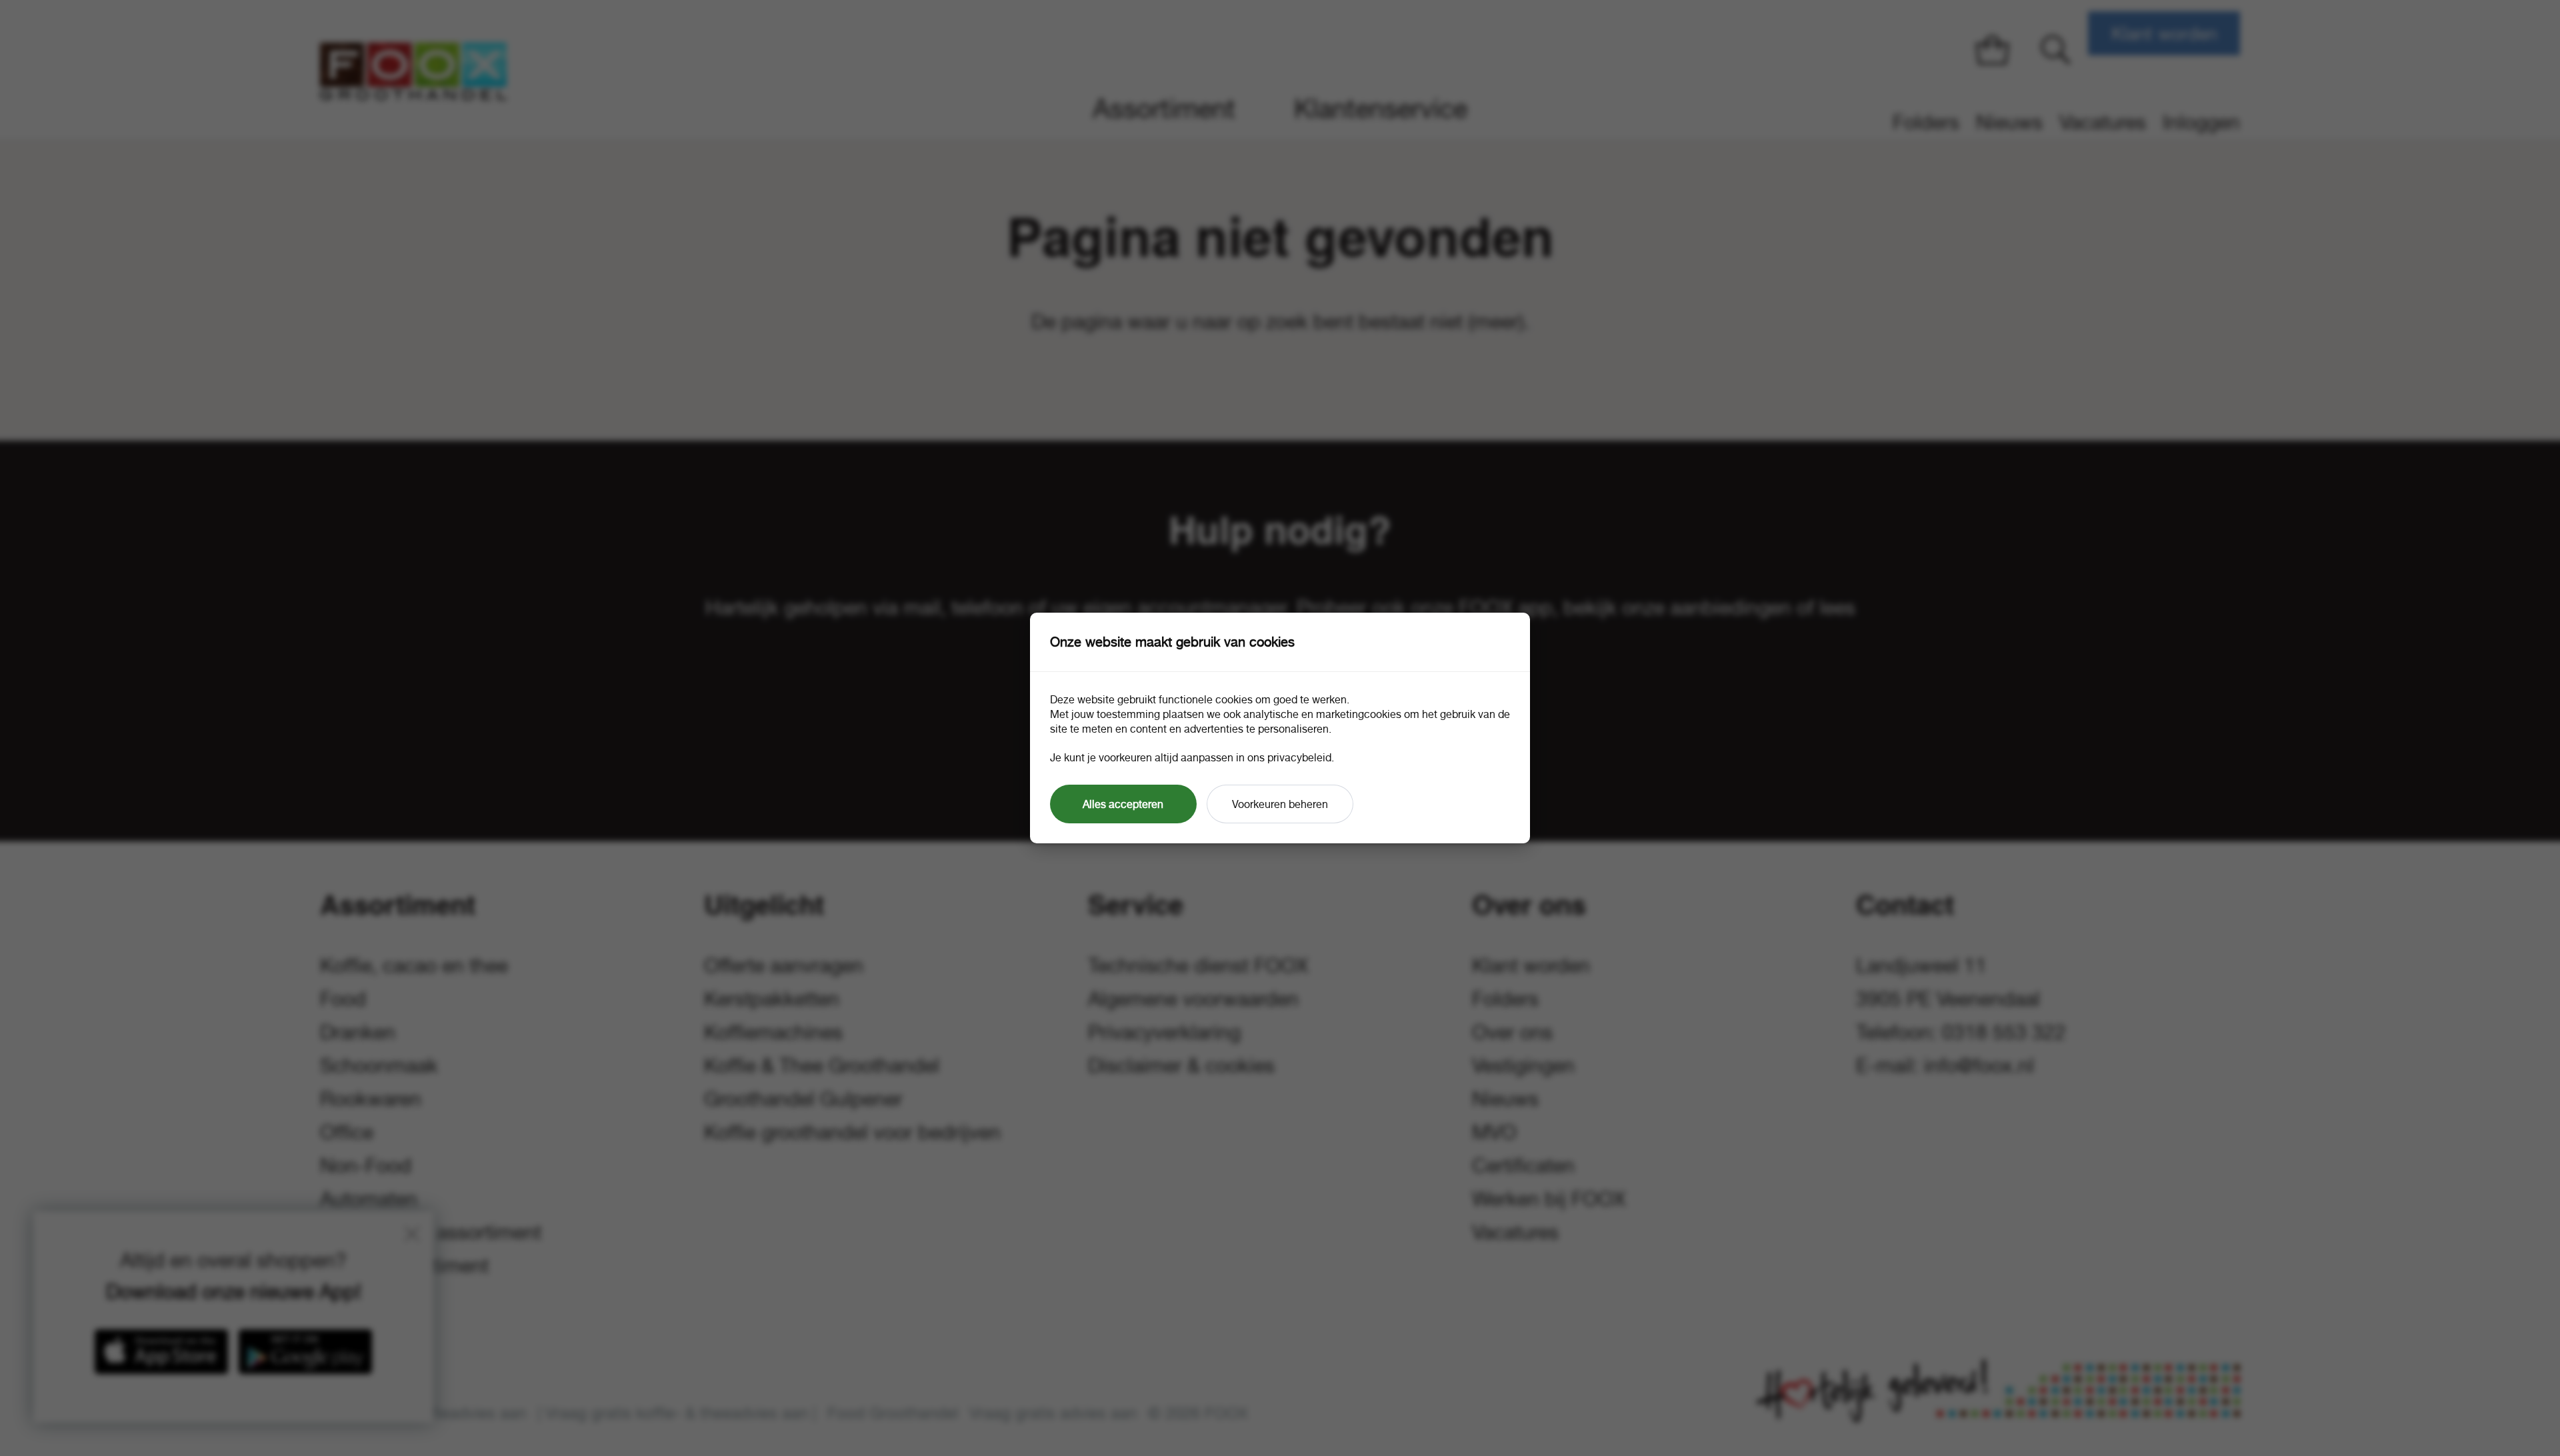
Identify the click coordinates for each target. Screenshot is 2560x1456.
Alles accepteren (1123, 804)
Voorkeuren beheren (1280, 804)
